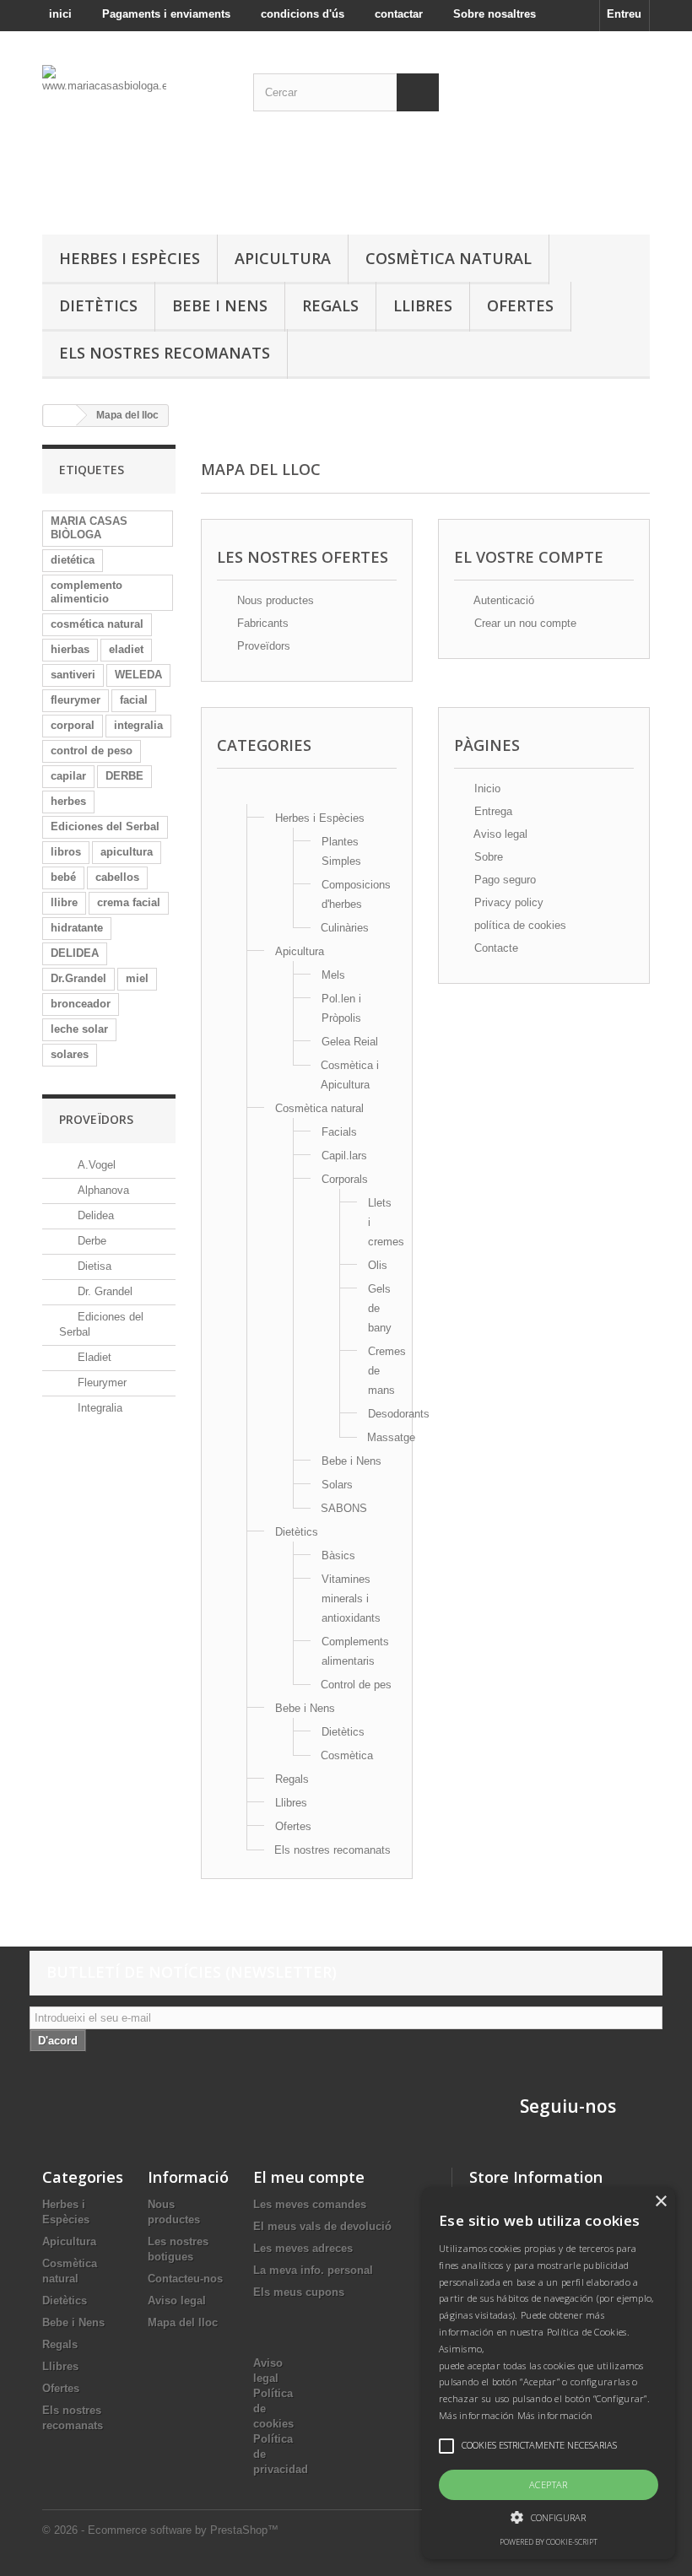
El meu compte (309, 2177)
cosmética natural (97, 624)
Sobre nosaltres (495, 14)
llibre (64, 902)
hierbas (70, 649)
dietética (73, 560)
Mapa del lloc (183, 2322)
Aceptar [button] (549, 2484)
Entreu (624, 14)
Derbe (90, 1241)
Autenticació (503, 600)
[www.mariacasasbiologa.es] (135, 139)
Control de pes (356, 1685)
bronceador (81, 1004)
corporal (73, 725)
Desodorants (399, 1414)
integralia (138, 725)
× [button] (660, 2202)
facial (134, 700)
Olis (378, 1265)
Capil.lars (344, 1156)
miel (137, 978)
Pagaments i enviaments (166, 14)
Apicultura (283, 258)
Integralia (98, 1408)
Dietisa (93, 1266)
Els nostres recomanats (165, 353)
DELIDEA (75, 953)
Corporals (345, 1179)
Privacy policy (507, 902)
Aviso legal (499, 834)
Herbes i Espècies (130, 258)
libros (66, 852)
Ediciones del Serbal (105, 826)
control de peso (92, 751)
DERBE (124, 776)
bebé (63, 877)
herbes (68, 801)
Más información (555, 2415)
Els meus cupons (299, 2292)
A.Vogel (95, 1165)
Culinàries (345, 928)
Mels (333, 975)
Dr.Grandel (78, 978)
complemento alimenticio (86, 592)
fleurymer (76, 700)
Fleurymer (100, 1383)
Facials (339, 1132)
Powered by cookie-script (549, 2542)
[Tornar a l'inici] (60, 416)
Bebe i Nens (220, 305)
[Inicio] (246, 794)
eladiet (126, 649)
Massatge (391, 1437)
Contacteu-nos (185, 2279)
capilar (68, 776)
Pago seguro (503, 880)
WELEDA (138, 675)
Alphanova (102, 1190)
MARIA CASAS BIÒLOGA (89, 528)
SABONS (344, 1508)
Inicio (486, 788)
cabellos (117, 877)
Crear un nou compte (524, 623)
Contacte (495, 948)
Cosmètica (347, 1755)
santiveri (73, 675)
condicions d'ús (303, 14)
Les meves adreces (303, 2248)
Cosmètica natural (449, 258)
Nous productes (274, 600)
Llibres (423, 305)
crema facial (129, 902)
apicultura (127, 852)
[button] (549, 2517)
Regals (330, 305)
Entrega (492, 811)
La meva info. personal (313, 2270)
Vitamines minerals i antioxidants (351, 1599)
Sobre (487, 857)
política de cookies (519, 925)
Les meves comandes (310, 2204)
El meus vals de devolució (322, 2226)
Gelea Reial (350, 1042)
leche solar (79, 1029)
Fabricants (261, 623)
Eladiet (93, 1357)
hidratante (77, 928)
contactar (399, 14)
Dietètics (98, 305)
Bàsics (338, 1555)
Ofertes (520, 305)
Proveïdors (96, 1119)
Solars (337, 1485)
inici (60, 14)
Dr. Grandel (103, 1291)
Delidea (94, 1215)
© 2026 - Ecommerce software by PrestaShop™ (160, 2530)
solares (70, 1054)
